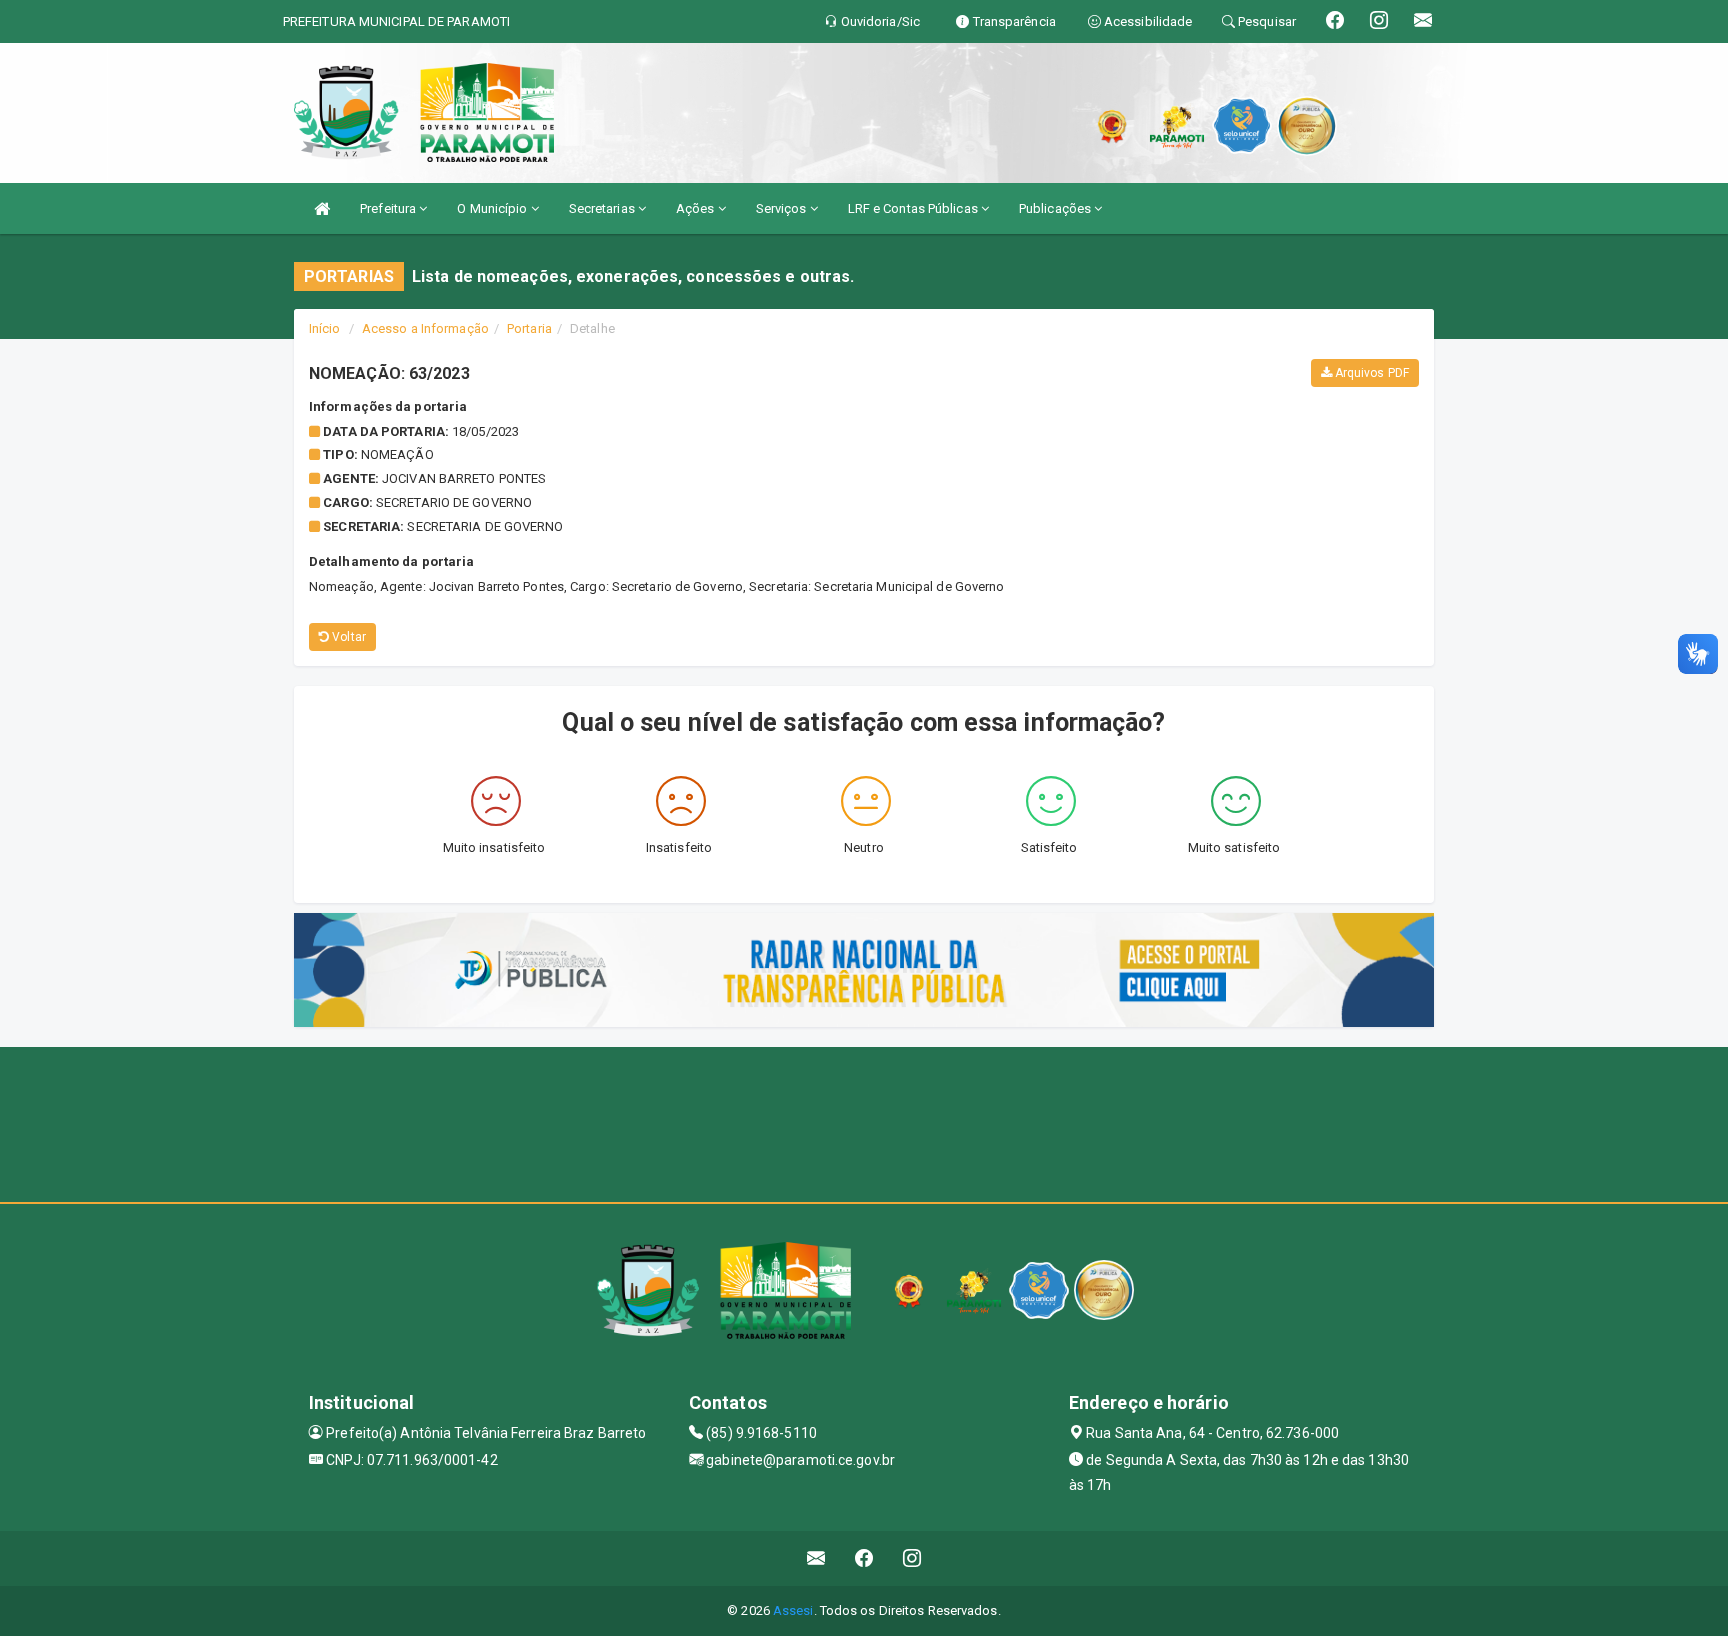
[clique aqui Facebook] (864, 1558)
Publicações (1056, 208)
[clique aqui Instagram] (912, 1558)
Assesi (793, 1610)
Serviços (783, 208)
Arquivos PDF (1370, 373)
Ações (697, 208)
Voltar (347, 637)
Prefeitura (389, 208)
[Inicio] (322, 208)
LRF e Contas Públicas (914, 208)
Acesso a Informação (425, 328)
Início (325, 328)
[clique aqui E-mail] (816, 1558)
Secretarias (603, 208)
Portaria (529, 328)
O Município (493, 208)
